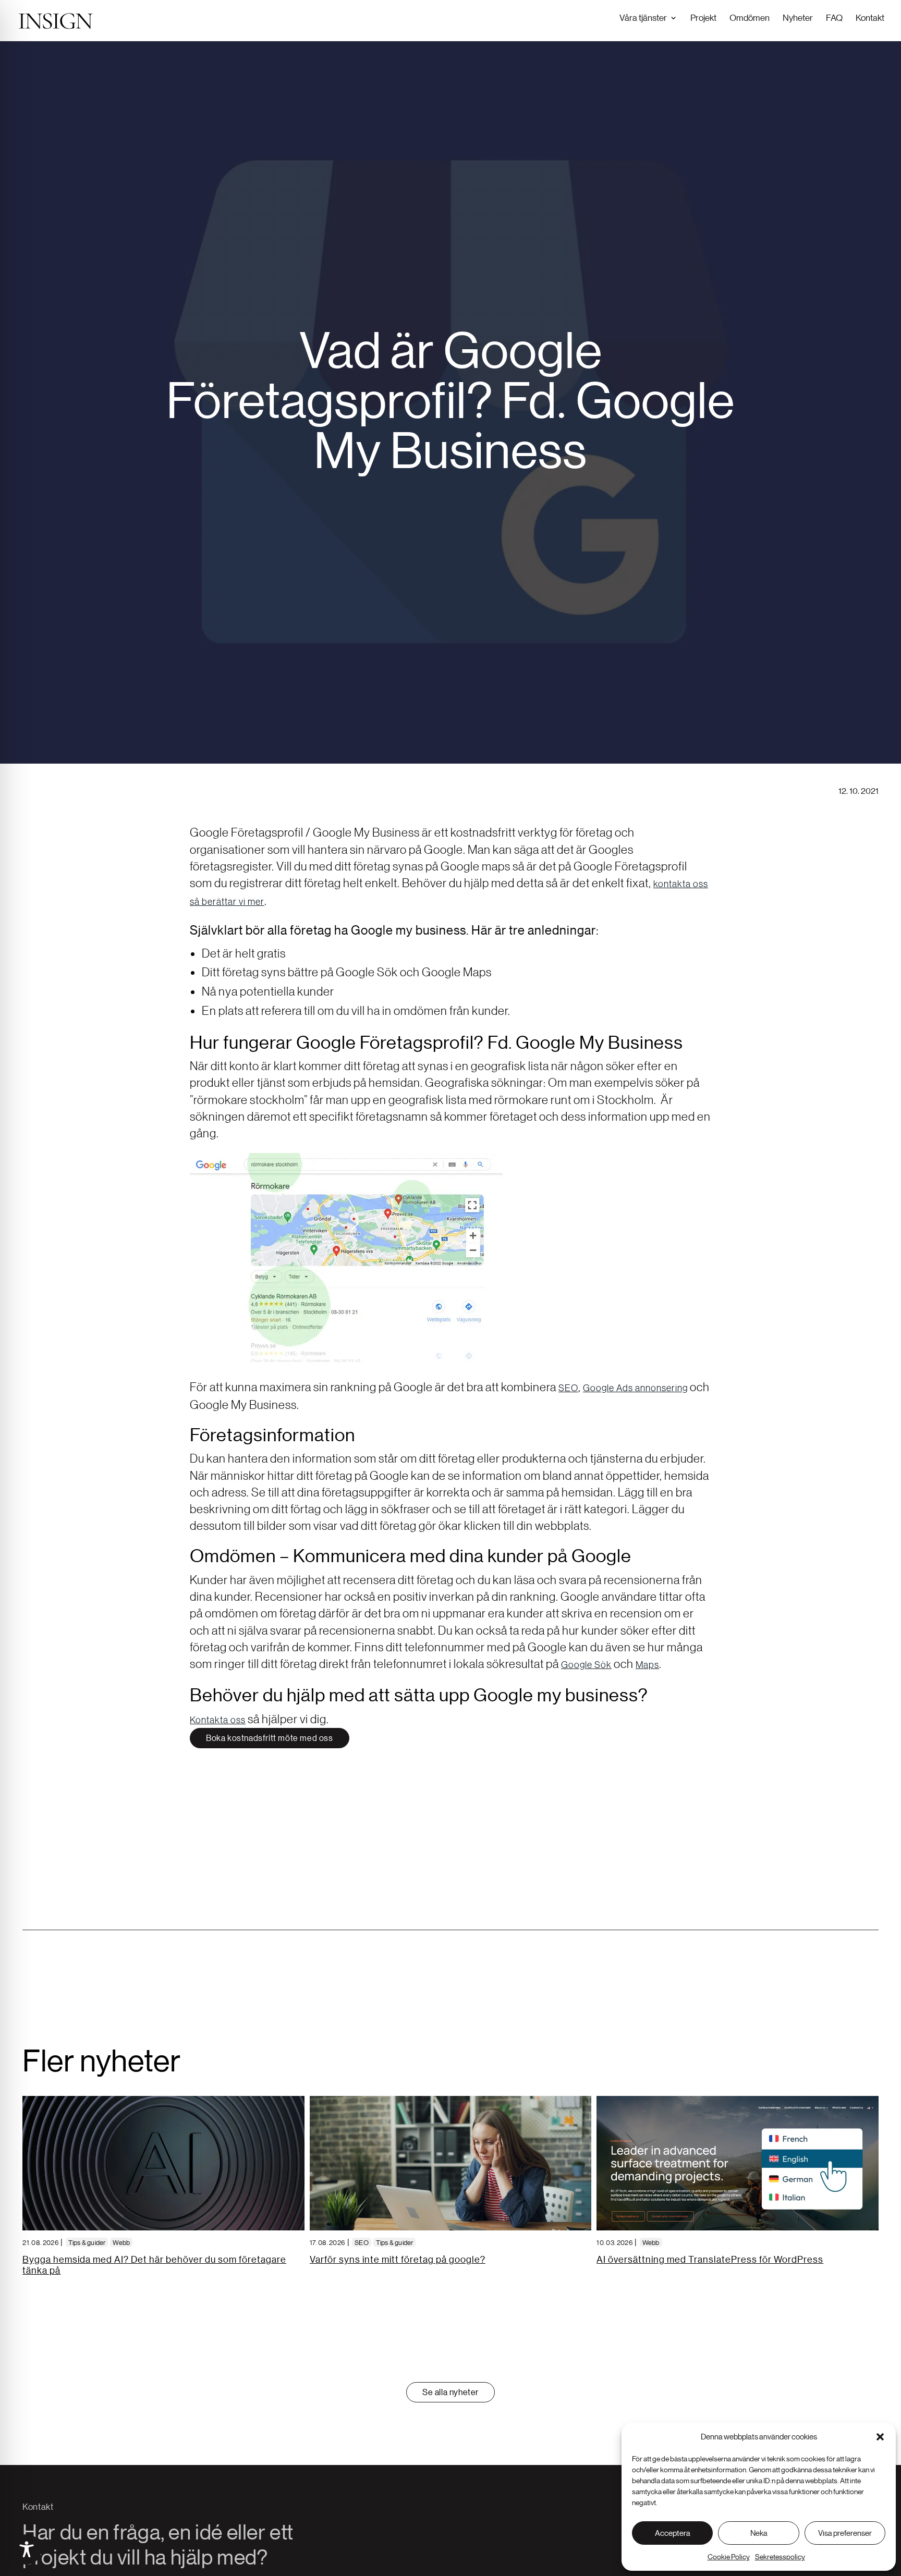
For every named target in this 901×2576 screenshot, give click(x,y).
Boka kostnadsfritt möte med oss (270, 1738)
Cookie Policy (729, 2557)
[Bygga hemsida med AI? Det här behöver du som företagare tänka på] (163, 2163)
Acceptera (673, 2533)
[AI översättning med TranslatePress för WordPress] (738, 2163)
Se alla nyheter (451, 2392)
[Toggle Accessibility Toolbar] (27, 2549)
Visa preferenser (845, 2533)
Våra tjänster (643, 17)
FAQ (834, 17)
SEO (568, 1388)
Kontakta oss (218, 1720)
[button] (880, 2437)
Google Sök (586, 1664)
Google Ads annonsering (635, 1388)
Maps (647, 1664)
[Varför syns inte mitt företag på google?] (451, 2163)
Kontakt (870, 17)
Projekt (703, 17)
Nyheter (798, 17)
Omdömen (750, 17)
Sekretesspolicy (780, 2557)
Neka (759, 2533)
